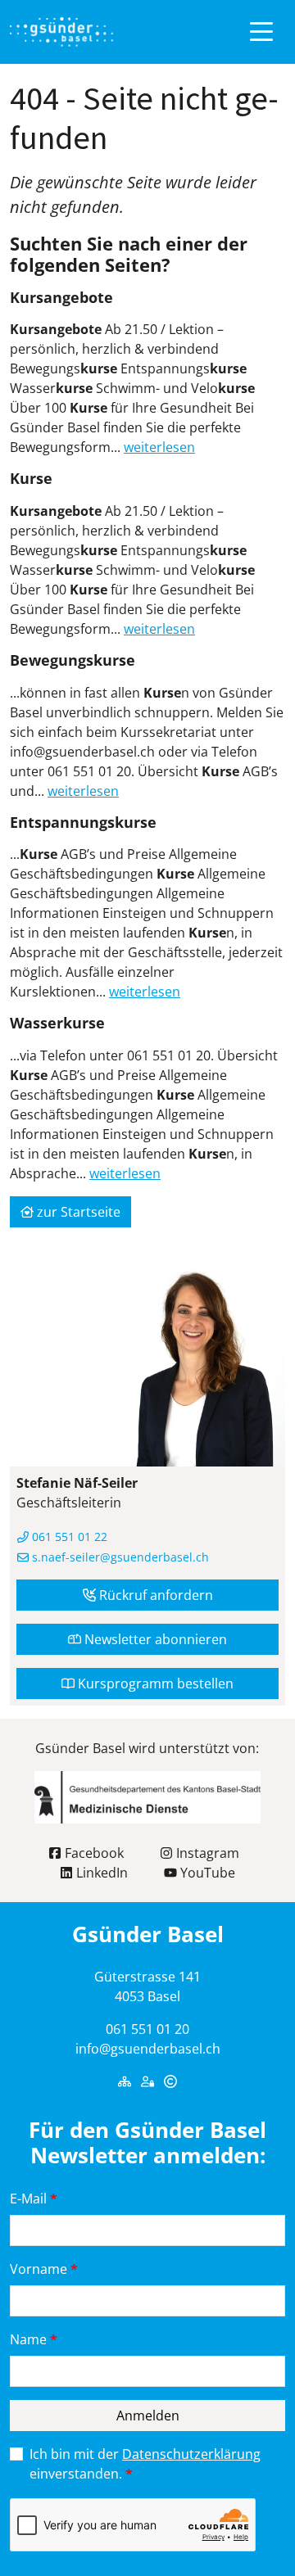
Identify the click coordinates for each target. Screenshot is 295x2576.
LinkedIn (100, 1873)
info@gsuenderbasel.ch (148, 2049)
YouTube (206, 1873)
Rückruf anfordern (154, 1595)
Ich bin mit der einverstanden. (145, 2464)
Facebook (93, 1853)
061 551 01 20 (147, 2029)
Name (34, 2339)
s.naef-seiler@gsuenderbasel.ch (119, 1557)
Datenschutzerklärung (191, 2454)
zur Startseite (77, 1212)
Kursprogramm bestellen (154, 1683)
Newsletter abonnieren (154, 1639)
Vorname (44, 2269)
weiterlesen (159, 447)
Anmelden (148, 2416)
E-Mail (34, 2199)
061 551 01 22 (68, 1537)
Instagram (206, 1853)
